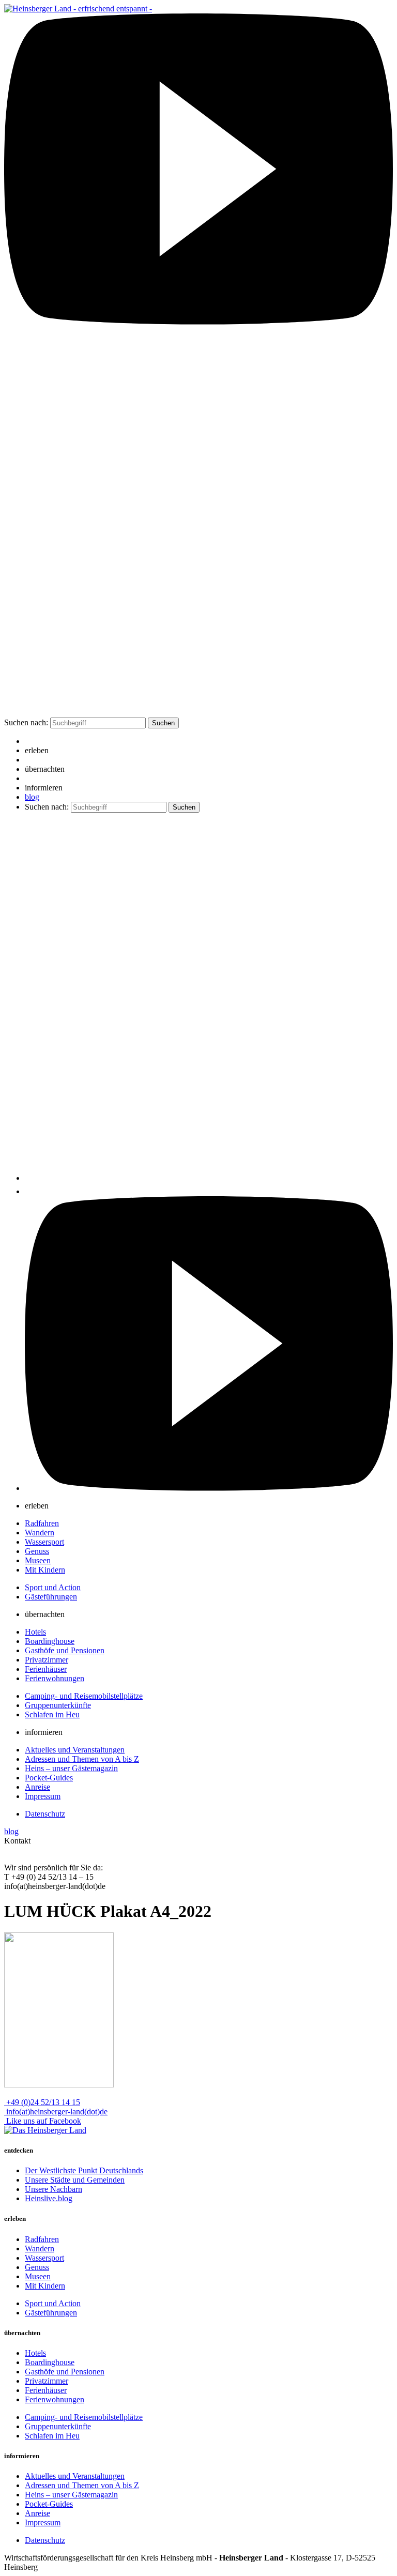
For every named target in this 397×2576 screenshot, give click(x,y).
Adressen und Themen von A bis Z (82, 1759)
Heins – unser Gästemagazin (71, 1768)
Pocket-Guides (49, 1778)
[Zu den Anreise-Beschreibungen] (45, 2130)
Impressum (43, 1796)
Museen (38, 1560)
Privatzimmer (47, 1660)
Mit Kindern (45, 1570)
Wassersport (44, 1542)
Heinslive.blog (49, 2198)
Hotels (35, 1632)
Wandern (40, 1533)
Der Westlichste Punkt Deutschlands (84, 2170)
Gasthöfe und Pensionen (65, 1650)
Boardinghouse (50, 1641)
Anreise (37, 1787)
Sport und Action (53, 1587)
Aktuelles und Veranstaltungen (75, 1750)
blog (32, 797)
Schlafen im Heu (52, 1714)
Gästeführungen (51, 1597)
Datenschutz (45, 1814)
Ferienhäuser (46, 1669)
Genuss (37, 1551)
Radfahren (42, 1523)
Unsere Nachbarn (54, 2189)
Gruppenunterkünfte (58, 1705)
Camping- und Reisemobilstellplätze (84, 1696)
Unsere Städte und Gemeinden (75, 2180)
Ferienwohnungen (55, 1678)
